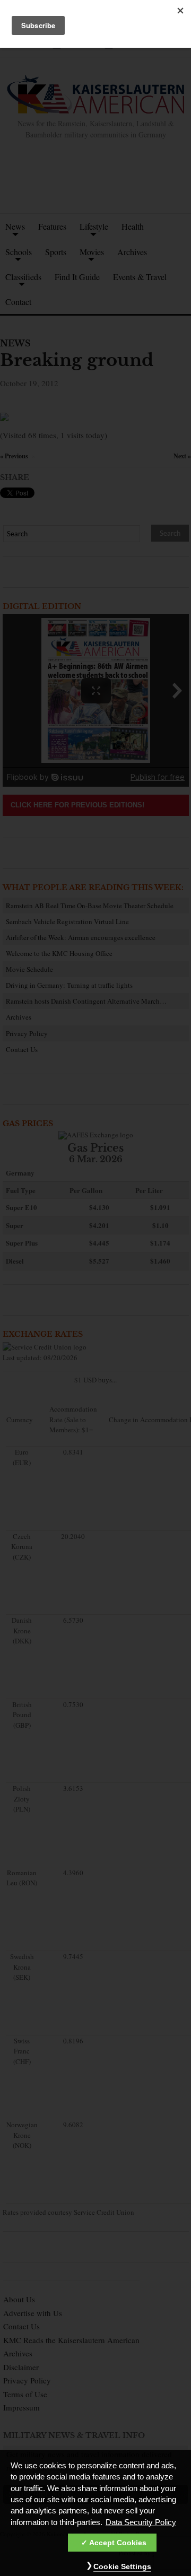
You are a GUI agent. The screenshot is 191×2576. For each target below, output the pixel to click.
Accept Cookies (118, 2543)
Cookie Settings (122, 2566)
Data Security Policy (141, 2522)
